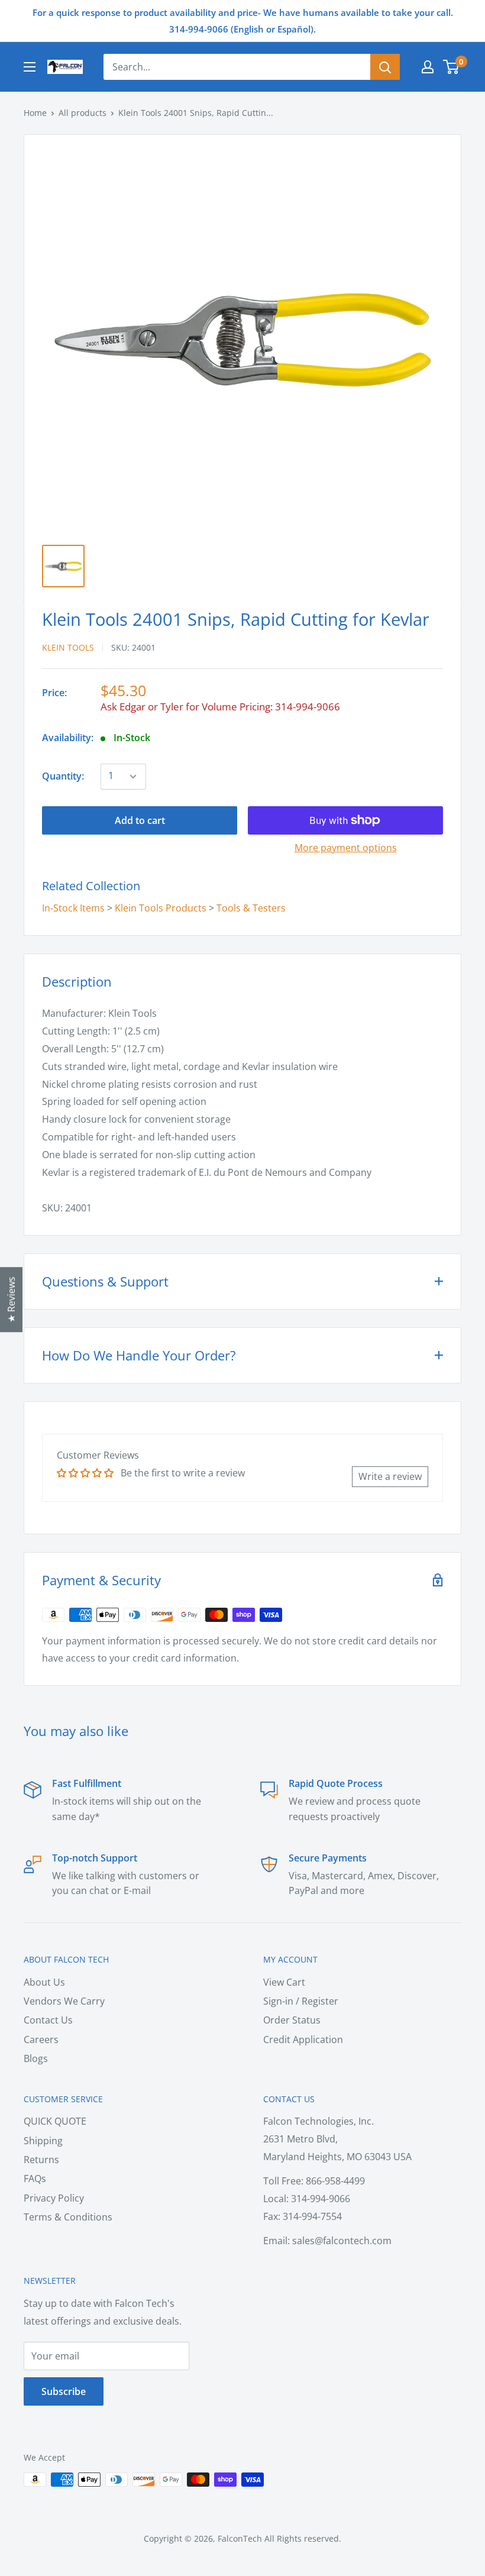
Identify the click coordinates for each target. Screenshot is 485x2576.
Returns (41, 2160)
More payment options (346, 848)
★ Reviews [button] (11, 1300)
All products (83, 113)
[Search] (385, 67)
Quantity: (63, 776)
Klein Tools (68, 647)
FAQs (35, 2179)
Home (35, 113)
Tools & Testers (251, 908)
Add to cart (140, 820)
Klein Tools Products (161, 908)
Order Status (292, 2020)
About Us (44, 1982)
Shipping (43, 2141)
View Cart (284, 1982)
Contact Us (48, 2020)
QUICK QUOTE (55, 2121)
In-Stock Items (73, 908)
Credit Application (303, 2040)
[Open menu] (30, 67)
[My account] (428, 67)
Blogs (36, 2058)
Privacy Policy (54, 2198)
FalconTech (240, 2538)
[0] (452, 67)
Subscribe (64, 2391)
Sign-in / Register (301, 2001)
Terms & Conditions (68, 2217)
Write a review (390, 1476)
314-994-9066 (308, 707)
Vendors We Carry (64, 2001)
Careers (41, 2040)
